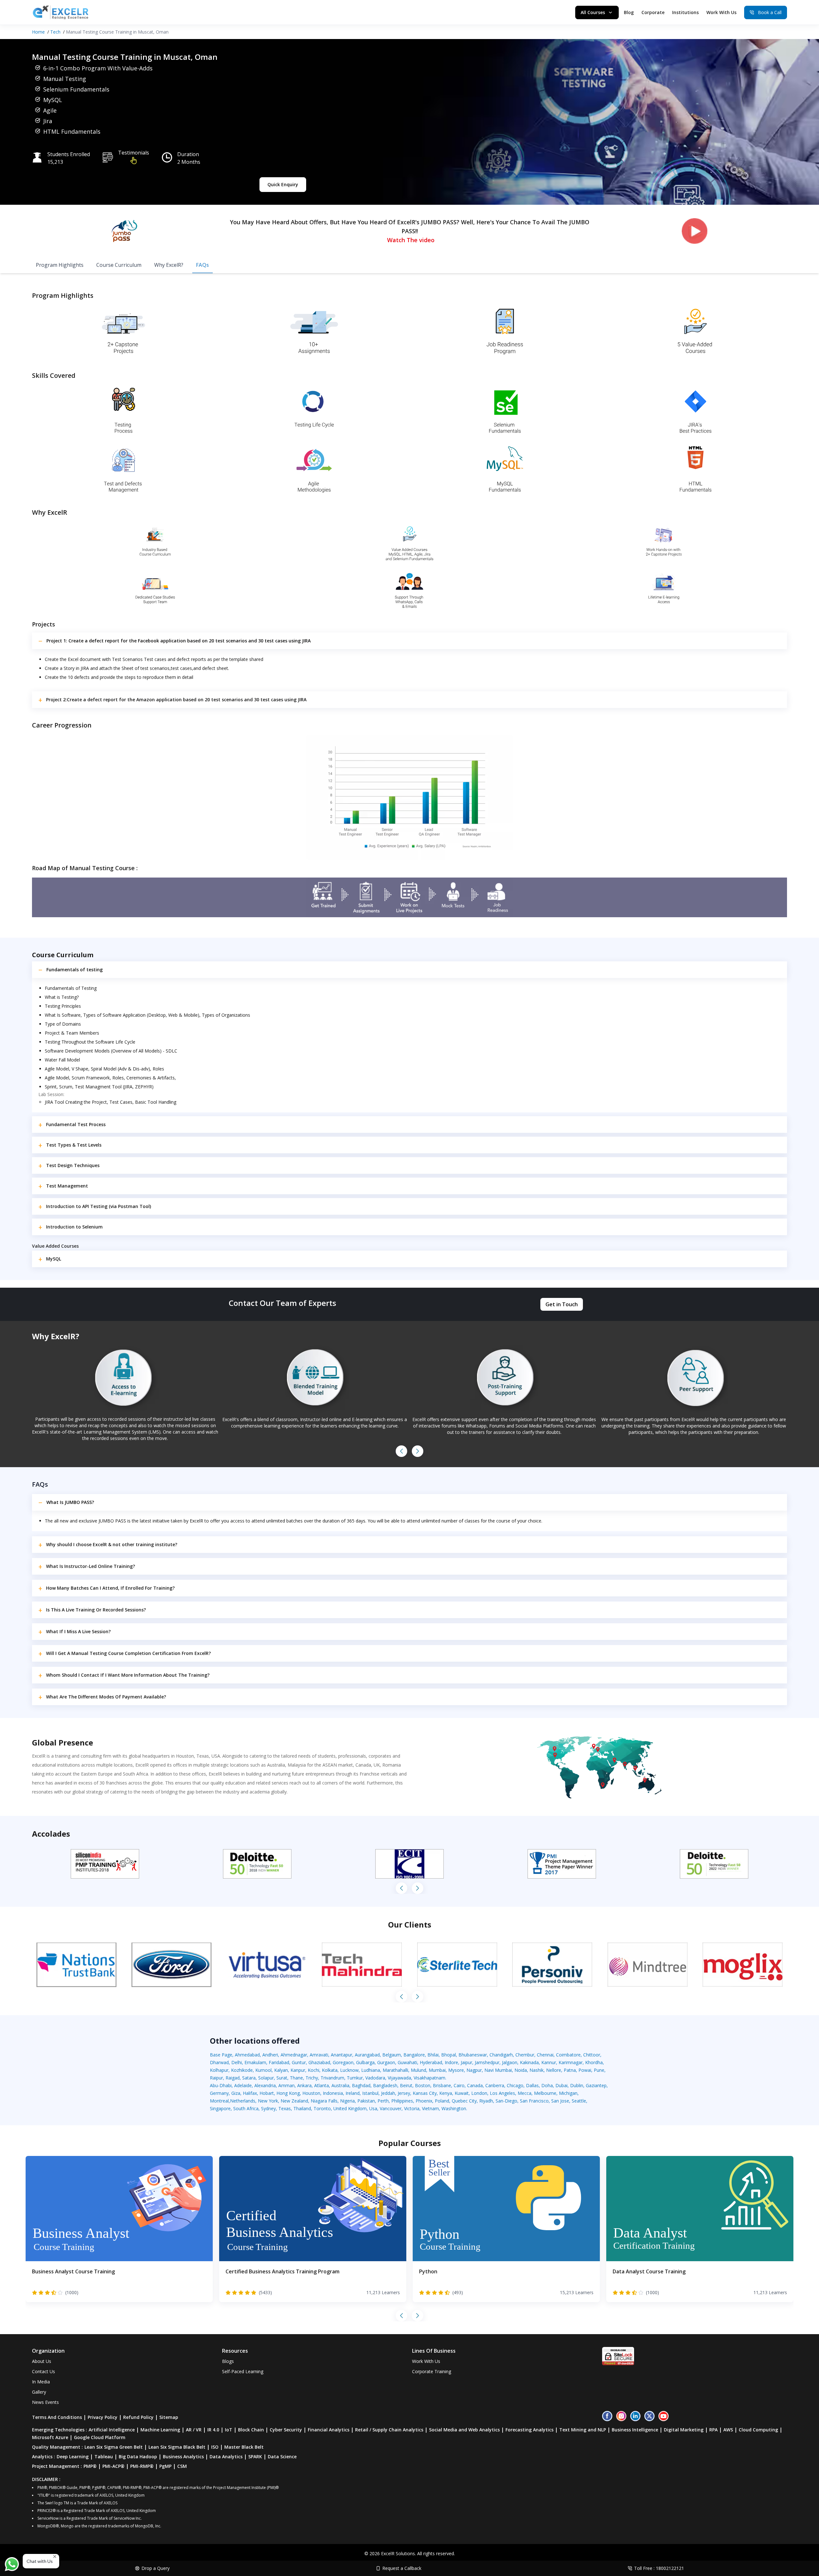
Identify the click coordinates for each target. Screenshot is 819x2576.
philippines (402, 2101)
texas (285, 2108)
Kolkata (330, 2070)
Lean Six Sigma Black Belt (177, 2447)
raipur (216, 2078)
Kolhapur (219, 2070)
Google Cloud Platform (100, 2437)
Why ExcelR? (169, 265)
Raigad (233, 2078)
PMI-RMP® (142, 2466)
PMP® (90, 2466)
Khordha (594, 2062)
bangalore (414, 2055)
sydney (268, 2108)
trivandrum (332, 2078)
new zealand (294, 2101)
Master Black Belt (244, 2447)
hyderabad (431, 2062)
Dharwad (219, 2062)
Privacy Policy (103, 2417)
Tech (55, 32)
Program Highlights (60, 265)
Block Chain (251, 2430)
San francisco (534, 2101)
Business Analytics (183, 2457)
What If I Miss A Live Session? (78, 1631)
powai (585, 2070)
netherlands (243, 2101)
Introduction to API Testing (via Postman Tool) (99, 1206)
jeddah (388, 2093)
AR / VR (194, 2430)
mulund (418, 2070)
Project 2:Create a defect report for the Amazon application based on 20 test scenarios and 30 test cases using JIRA (176, 700)
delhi (237, 2062)
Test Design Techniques (73, 1165)
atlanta (322, 2085)
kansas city (425, 2093)
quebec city (464, 2101)
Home (38, 32)
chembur (525, 2055)
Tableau (104, 2457)
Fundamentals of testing (75, 970)
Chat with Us (40, 2561)
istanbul (370, 2093)
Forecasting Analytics (529, 2430)
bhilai (433, 2055)
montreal (219, 2101)
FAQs (203, 265)
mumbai (437, 2070)
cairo (459, 2085)
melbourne (545, 2093)
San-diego (506, 2101)
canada (475, 2085)
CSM (182, 2466)
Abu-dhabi (221, 2085)
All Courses (593, 12)
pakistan (366, 2101)
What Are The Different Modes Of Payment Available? (106, 1697)
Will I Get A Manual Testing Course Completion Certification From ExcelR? (128, 1653)
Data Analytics (226, 2457)
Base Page (221, 2055)
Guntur (299, 2062)
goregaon (343, 2062)
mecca (525, 2093)
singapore (220, 2108)
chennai (545, 2055)
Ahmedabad (247, 2055)
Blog (629, 12)
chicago (515, 2085)
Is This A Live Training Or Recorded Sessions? (96, 1610)
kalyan (281, 2070)
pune (599, 2070)
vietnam (430, 2108)
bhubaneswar (473, 2055)
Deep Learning (73, 2457)
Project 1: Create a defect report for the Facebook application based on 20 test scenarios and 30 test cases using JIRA (179, 641)
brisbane (442, 2085)
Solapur (266, 2078)
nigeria (347, 2101)
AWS (728, 2430)
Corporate (653, 12)
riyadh (486, 2101)
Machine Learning (160, 2430)
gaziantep (596, 2085)
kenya (446, 2093)
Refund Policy (138, 2417)
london (479, 2093)
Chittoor (592, 2055)
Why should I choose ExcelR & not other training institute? (112, 1544)
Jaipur (466, 2062)
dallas (532, 2085)
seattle (579, 2101)
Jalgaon (510, 2062)
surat (282, 2078)
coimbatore (568, 2055)
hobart (267, 2093)
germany (219, 2093)
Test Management (67, 1186)
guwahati (407, 2062)
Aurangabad (367, 2055)
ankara (304, 2085)
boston (423, 2085)
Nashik (537, 2070)
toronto (322, 2108)
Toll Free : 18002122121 (659, 2568)
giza (236, 2093)
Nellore (554, 2070)
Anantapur (342, 2055)
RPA (713, 2430)
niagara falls (324, 2101)
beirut (406, 2085)
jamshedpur (487, 2062)
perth (383, 2101)
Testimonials (134, 153)
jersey (404, 2093)
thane (296, 2078)
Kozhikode (242, 2070)
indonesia (333, 2093)
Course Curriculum (119, 265)
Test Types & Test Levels (74, 1145)
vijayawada (399, 2078)
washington (454, 2108)
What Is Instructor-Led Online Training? (91, 1566)
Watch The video (411, 240)
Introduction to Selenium (74, 1227)
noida (521, 2070)
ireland (353, 2093)
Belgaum (392, 2055)
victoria (412, 2108)
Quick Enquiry (283, 184)
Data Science (282, 2457)
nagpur (474, 2070)
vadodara (375, 2078)
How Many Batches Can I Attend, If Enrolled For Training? (110, 1588)
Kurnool (263, 2070)
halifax (250, 2093)
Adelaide (243, 2085)
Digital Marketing (684, 2430)
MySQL (54, 1259)
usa (373, 2108)
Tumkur (355, 2078)
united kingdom (350, 2108)
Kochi (314, 2070)
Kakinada (529, 2062)
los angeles (502, 2093)
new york (268, 2101)
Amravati (319, 2055)
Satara (249, 2078)
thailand (302, 2108)
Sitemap (169, 2417)
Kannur (549, 2062)
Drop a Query (155, 2568)
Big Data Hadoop (138, 2457)
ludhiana (371, 2070)
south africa (246, 2108)
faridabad (279, 2062)
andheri (270, 2055)
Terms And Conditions (57, 2417)
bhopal (449, 2055)
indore (451, 2062)
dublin (577, 2085)
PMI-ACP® (113, 2466)
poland (442, 2101)
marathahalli (395, 2070)
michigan (568, 2093)
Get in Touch (562, 1304)
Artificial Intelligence (112, 2430)
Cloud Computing (758, 2430)
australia (340, 2085)
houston (311, 2093)
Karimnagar (571, 2062)
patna (570, 2070)
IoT (229, 2430)
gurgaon (386, 2062)
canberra (495, 2085)
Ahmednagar (294, 2055)
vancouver (391, 2108)
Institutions (685, 12)
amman (286, 2085)
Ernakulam (255, 2062)
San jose (560, 2101)
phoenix (424, 2101)
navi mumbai (498, 2070)
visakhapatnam (429, 2078)
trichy (312, 2078)
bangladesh (385, 2085)
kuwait (462, 2093)
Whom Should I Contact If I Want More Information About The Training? (128, 1675)
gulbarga (365, 2062)
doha (547, 2085)
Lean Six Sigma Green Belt (114, 2447)
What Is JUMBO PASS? (70, 1502)
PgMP (165, 2466)
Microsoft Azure (50, 2437)
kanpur (298, 2070)
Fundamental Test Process (76, 1124)
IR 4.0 (213, 2430)
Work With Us (721, 12)
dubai (561, 2085)
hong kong (288, 2093)
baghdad (361, 2085)
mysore (456, 2070)
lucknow (349, 2070)
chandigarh (501, 2055)
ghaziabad (319, 2062)
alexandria (265, 2085)
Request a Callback (402, 2568)
